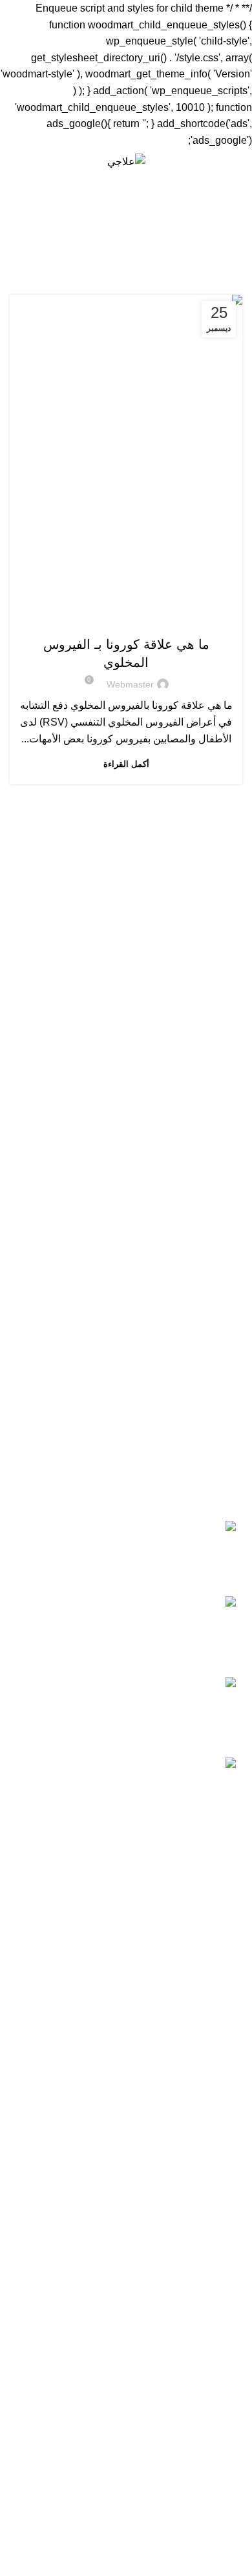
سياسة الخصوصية (204, 2102)
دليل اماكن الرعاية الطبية (189, 2562)
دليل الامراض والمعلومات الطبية (174, 2490)
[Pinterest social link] (47, 161)
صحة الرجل (217, 2284)
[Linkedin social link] (32, 161)
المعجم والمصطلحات (197, 2514)
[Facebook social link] (77, 161)
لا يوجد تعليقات (150, 1949)
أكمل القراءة (126, 764)
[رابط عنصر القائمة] (126, 1712)
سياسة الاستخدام (206, 2126)
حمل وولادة (218, 2405)
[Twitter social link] (62, 161)
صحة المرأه (218, 2260)
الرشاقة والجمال (207, 2333)
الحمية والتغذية (211, 2380)
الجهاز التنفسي (69, 619)
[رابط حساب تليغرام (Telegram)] (17, 161)
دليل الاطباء (217, 2538)
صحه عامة (220, 2308)
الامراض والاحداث (127, 619)
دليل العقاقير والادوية (198, 2466)
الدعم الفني (217, 2151)
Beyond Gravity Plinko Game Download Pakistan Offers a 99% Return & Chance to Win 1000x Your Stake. (129, 1915)
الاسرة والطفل (184, 619)
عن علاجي (220, 2078)
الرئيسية (189, 252)
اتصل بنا (226, 2175)
